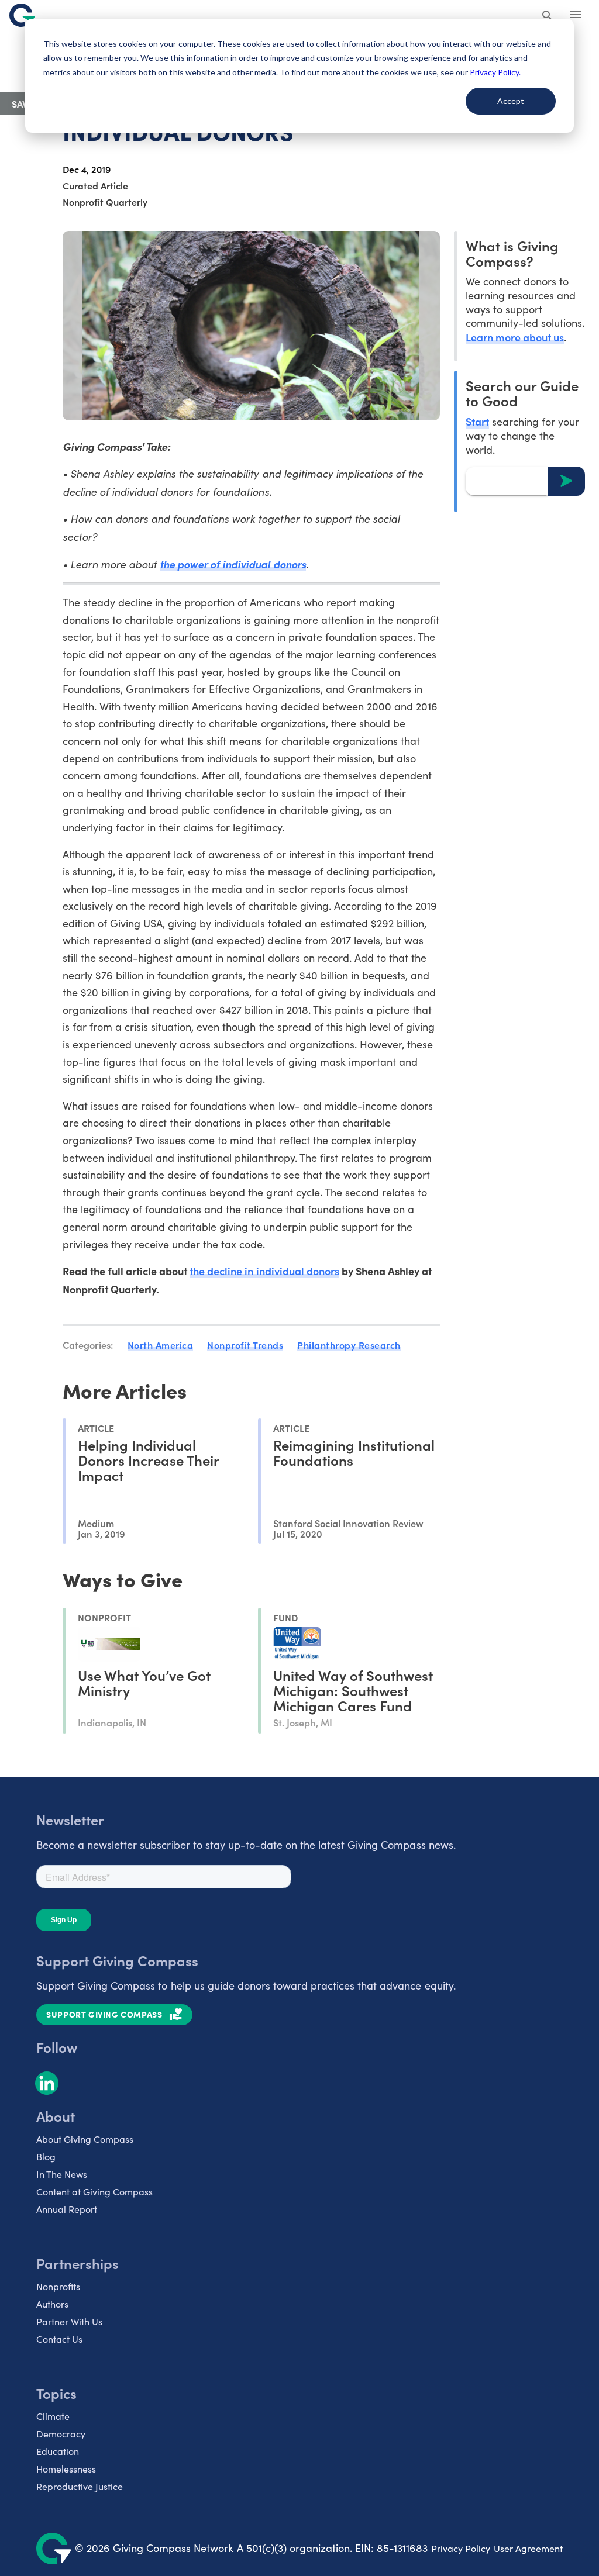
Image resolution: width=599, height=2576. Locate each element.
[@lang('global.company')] (22, 15)
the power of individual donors (233, 564)
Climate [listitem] (53, 2416)
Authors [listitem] (52, 2304)
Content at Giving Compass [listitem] (94, 2192)
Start (477, 421)
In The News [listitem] (62, 2174)
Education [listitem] (58, 2451)
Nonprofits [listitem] (58, 2286)
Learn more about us (515, 337)
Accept (511, 101)
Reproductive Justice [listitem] (80, 2486)
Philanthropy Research (349, 1345)
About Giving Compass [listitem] (85, 2139)
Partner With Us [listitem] (69, 2321)
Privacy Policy (461, 2548)
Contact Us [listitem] (59, 2339)
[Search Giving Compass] (548, 16)
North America (161, 1345)
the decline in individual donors (264, 1271)
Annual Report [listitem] (67, 2209)
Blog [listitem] (46, 2157)
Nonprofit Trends (245, 1345)
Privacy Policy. (495, 72)
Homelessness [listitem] (66, 2469)
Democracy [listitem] (61, 2434)
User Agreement (528, 2548)
